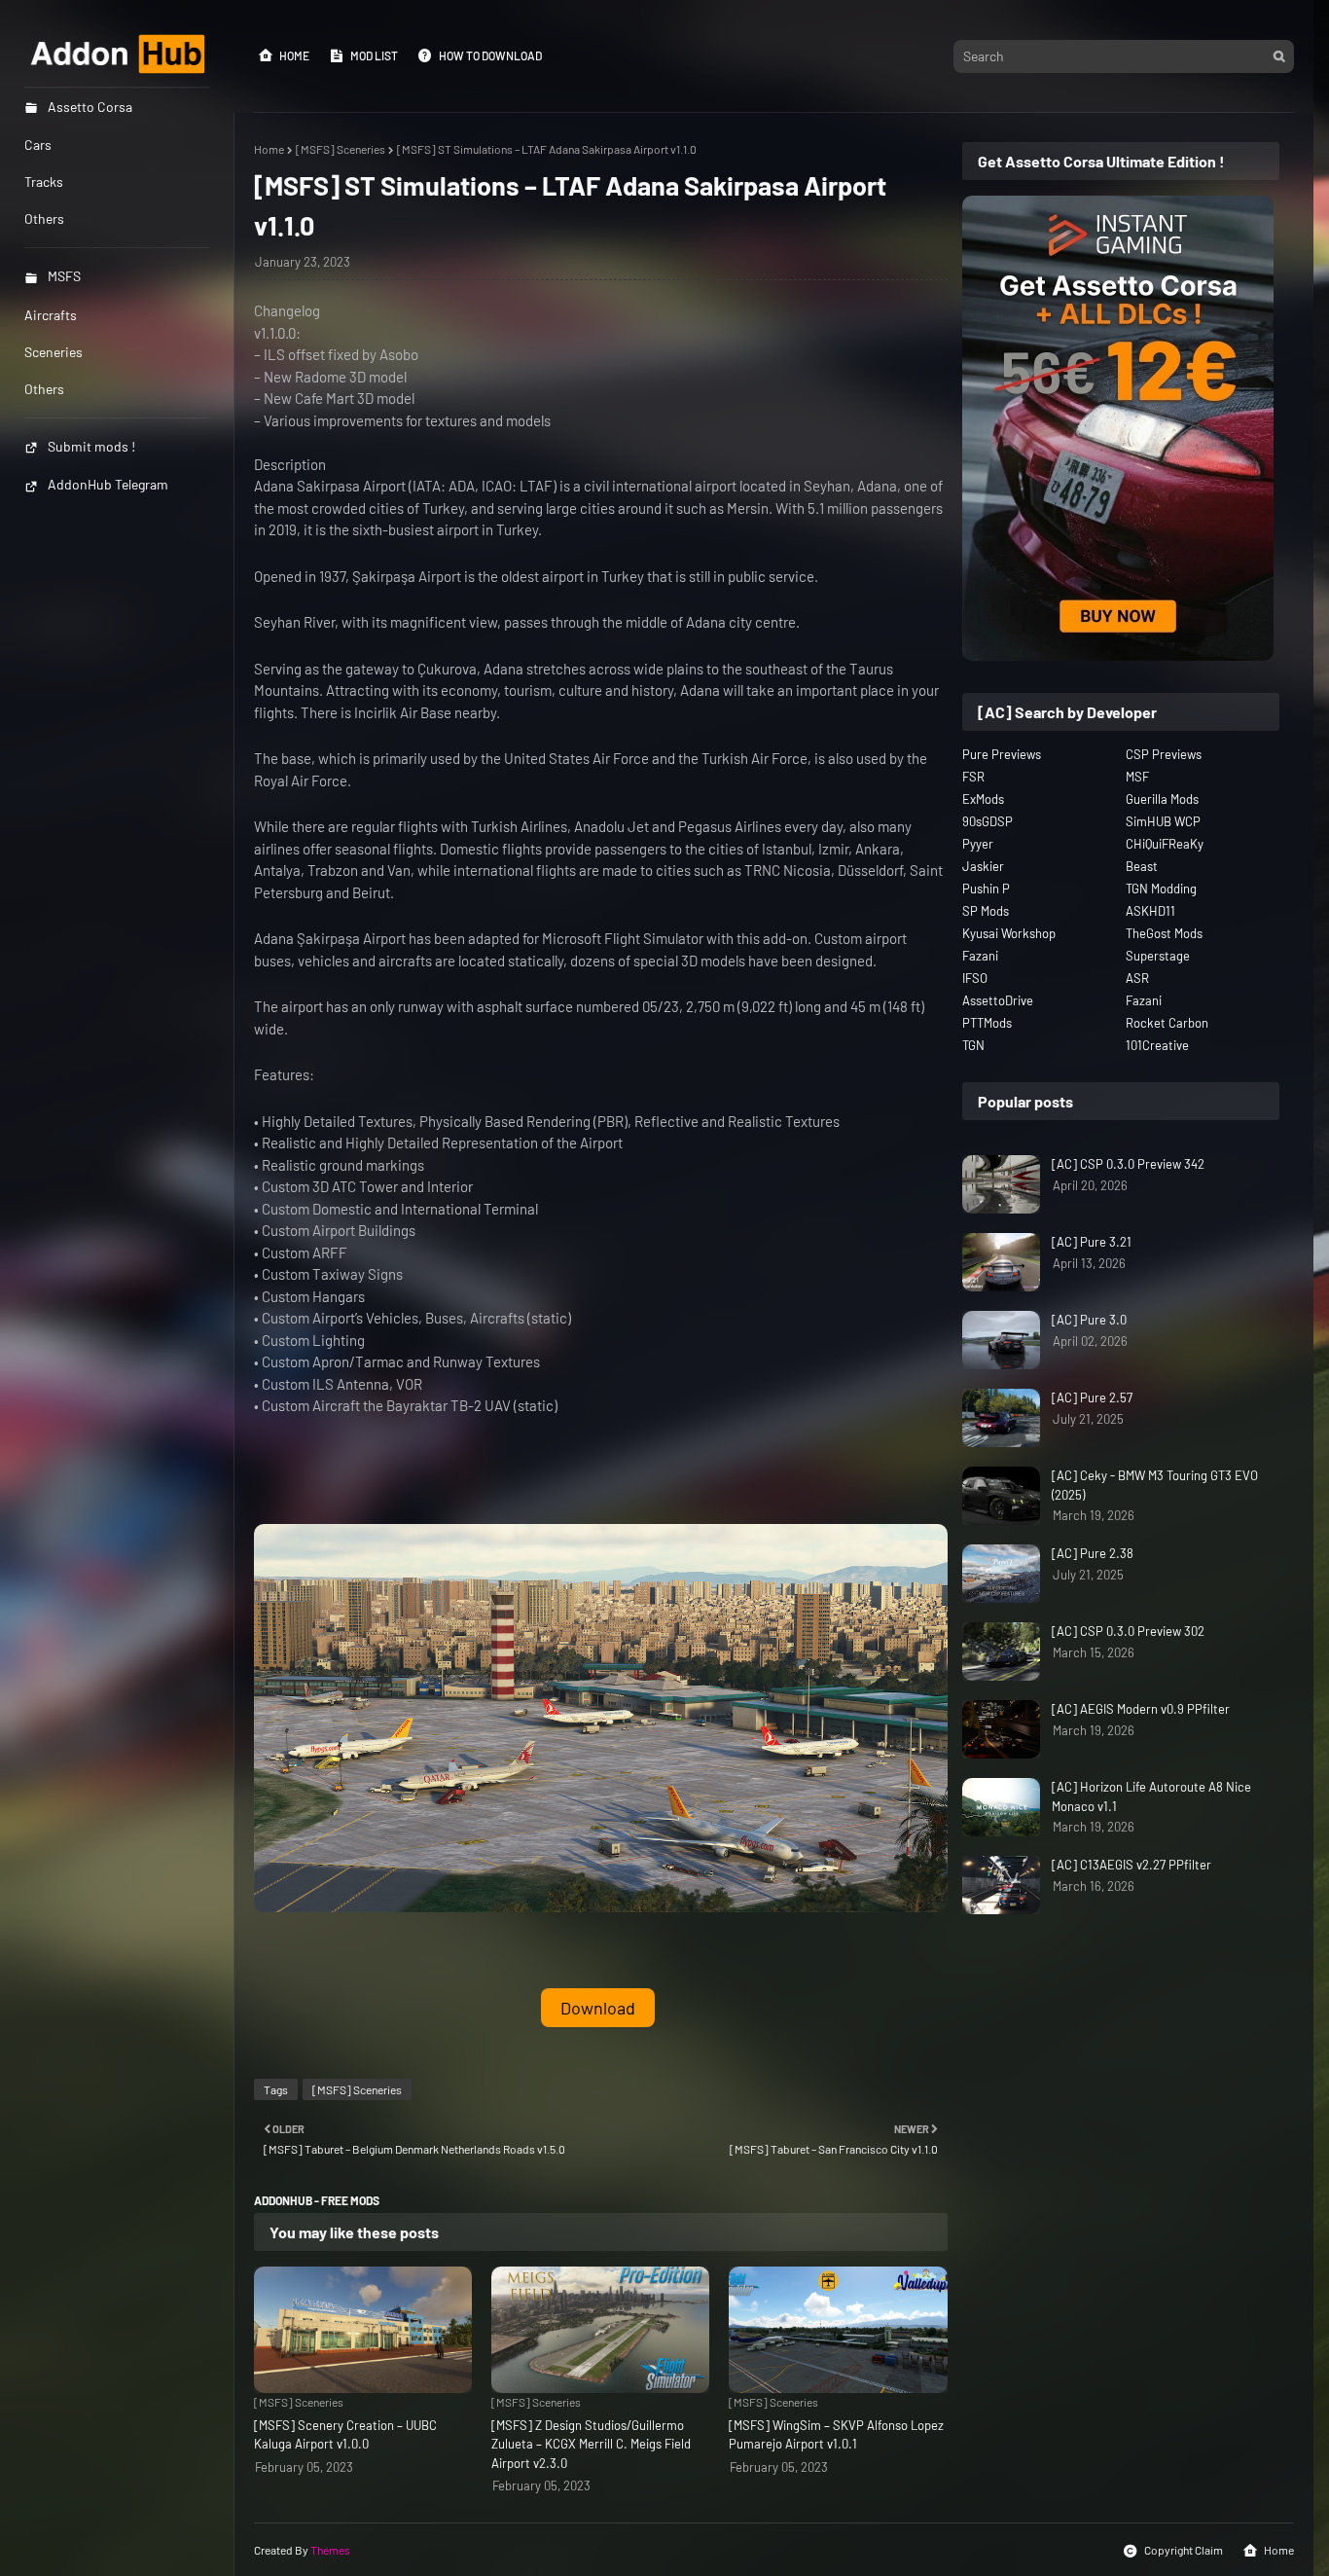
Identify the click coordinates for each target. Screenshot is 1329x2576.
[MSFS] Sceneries (341, 149)
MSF (1137, 777)
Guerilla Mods (1162, 799)
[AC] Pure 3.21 (1092, 1242)
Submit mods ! (91, 446)
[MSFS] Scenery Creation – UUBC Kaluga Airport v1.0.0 (345, 2435)
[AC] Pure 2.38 (1093, 1553)
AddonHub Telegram (108, 484)
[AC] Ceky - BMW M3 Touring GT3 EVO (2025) (1155, 1485)
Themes (330, 2550)
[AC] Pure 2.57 (1092, 1397)
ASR (1137, 978)
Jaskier (983, 866)
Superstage (1158, 956)
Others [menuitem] (44, 218)
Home (294, 55)
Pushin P (986, 889)
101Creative (1157, 1045)
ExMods (983, 799)
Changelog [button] (287, 310)
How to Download (490, 55)
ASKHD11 (1150, 911)
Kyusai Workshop (1009, 933)
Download (598, 2008)
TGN (973, 1045)
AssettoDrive (998, 1000)
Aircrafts (51, 315)
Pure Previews (1002, 754)
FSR (973, 777)
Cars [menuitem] (38, 145)
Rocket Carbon (1167, 1023)
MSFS (64, 276)
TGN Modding (1161, 889)
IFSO (975, 978)
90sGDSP (988, 821)
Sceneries (54, 352)
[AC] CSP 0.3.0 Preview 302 (1128, 1631)
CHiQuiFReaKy (1165, 844)
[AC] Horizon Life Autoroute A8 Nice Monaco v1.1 (1151, 1796)
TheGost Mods (1164, 933)
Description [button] (290, 464)
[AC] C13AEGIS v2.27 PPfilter (1131, 1865)
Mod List (374, 55)
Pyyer (978, 844)
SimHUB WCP (1163, 821)
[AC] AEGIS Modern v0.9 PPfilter (1141, 1709)
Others (44, 389)
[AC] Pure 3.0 (1089, 1320)
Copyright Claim (1184, 2550)
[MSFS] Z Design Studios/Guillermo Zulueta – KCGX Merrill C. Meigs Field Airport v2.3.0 (591, 2444)
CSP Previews (1164, 754)
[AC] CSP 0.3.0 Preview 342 (1128, 1164)
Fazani (980, 956)
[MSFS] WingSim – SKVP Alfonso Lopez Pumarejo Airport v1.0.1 (836, 2435)
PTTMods (987, 1023)
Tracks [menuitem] (44, 181)
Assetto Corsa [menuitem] (90, 107)
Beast (1142, 866)
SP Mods (986, 911)
